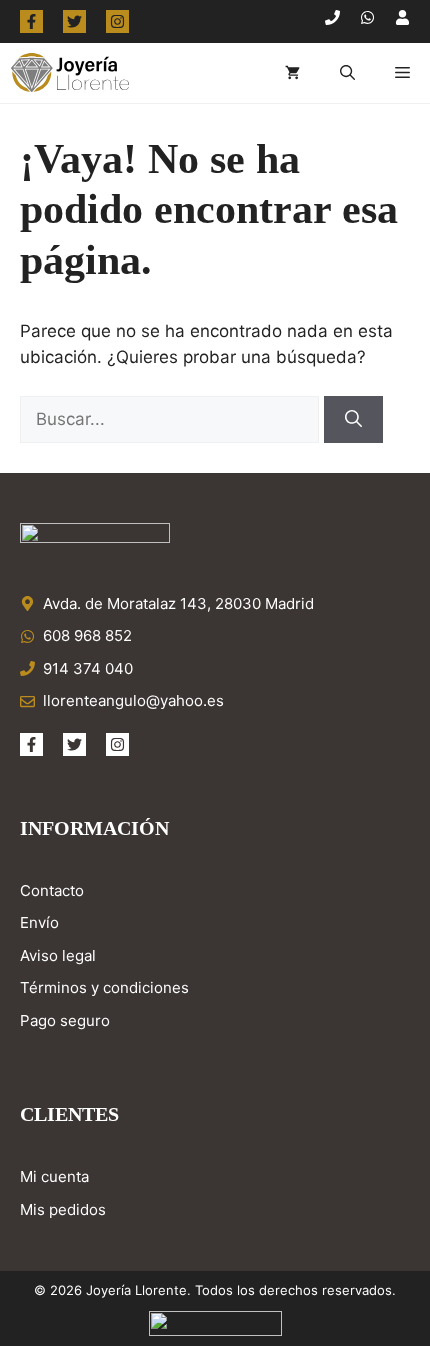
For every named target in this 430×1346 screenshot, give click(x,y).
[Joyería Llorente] (69, 73)
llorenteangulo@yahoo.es (133, 700)
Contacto (52, 890)
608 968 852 (87, 635)
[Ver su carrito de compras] (292, 73)
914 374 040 (88, 668)
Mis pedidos (63, 1209)
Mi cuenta (54, 1176)
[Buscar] (353, 420)
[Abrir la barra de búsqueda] (347, 73)
